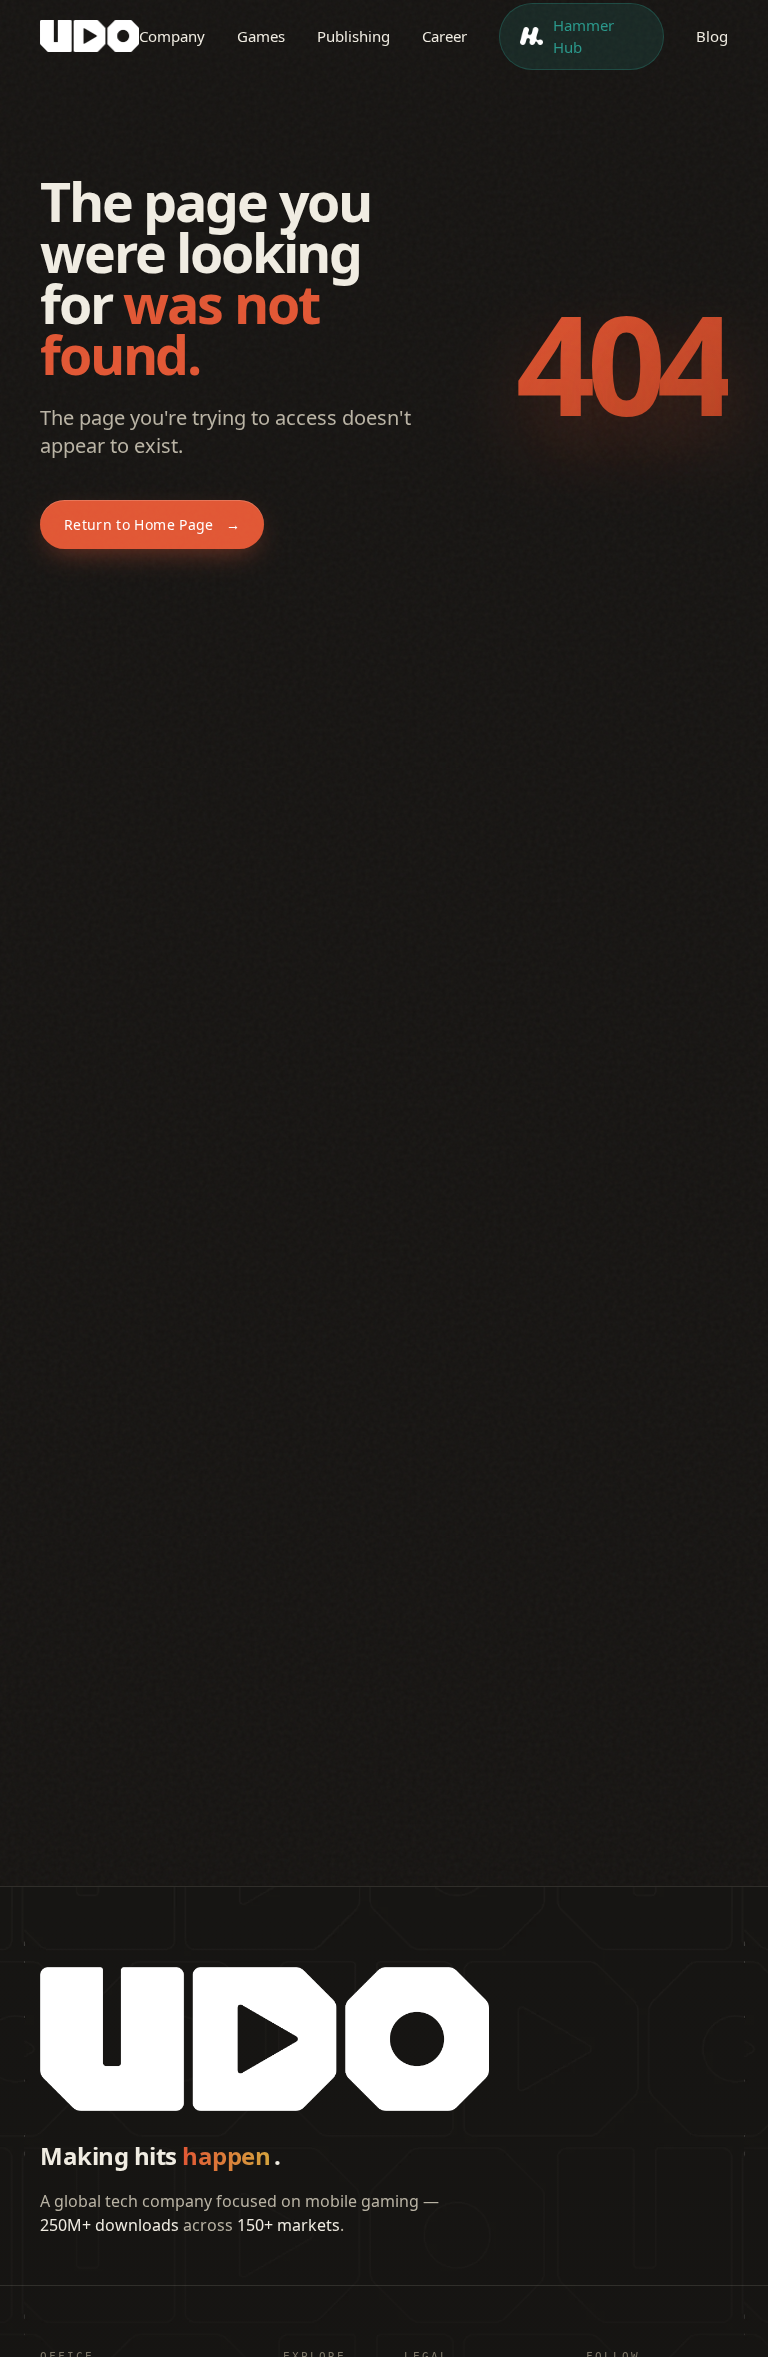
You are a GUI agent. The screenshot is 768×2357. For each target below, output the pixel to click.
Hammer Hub (583, 36)
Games (261, 36)
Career (444, 36)
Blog (712, 36)
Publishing (353, 36)
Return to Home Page (152, 524)
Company (172, 36)
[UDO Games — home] (89, 36)
